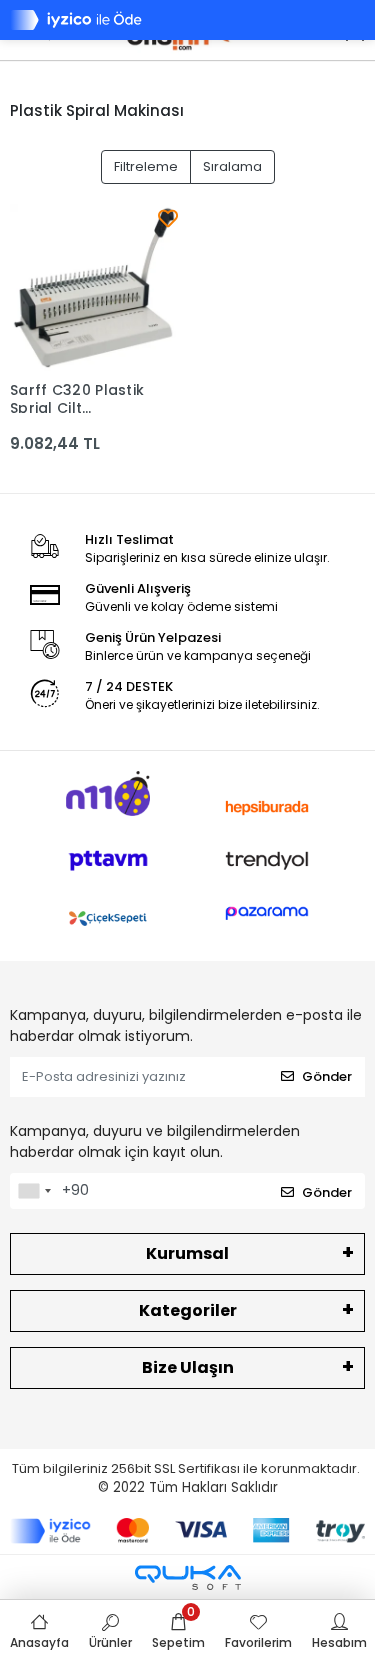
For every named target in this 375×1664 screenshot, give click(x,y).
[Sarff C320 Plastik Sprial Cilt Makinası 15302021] (94, 288)
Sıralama (232, 166)
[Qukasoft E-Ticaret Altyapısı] (188, 1577)
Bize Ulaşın (188, 1367)
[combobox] (34, 1191)
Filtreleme (146, 166)
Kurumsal (187, 1253)
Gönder (327, 1076)
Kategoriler (188, 1310)
